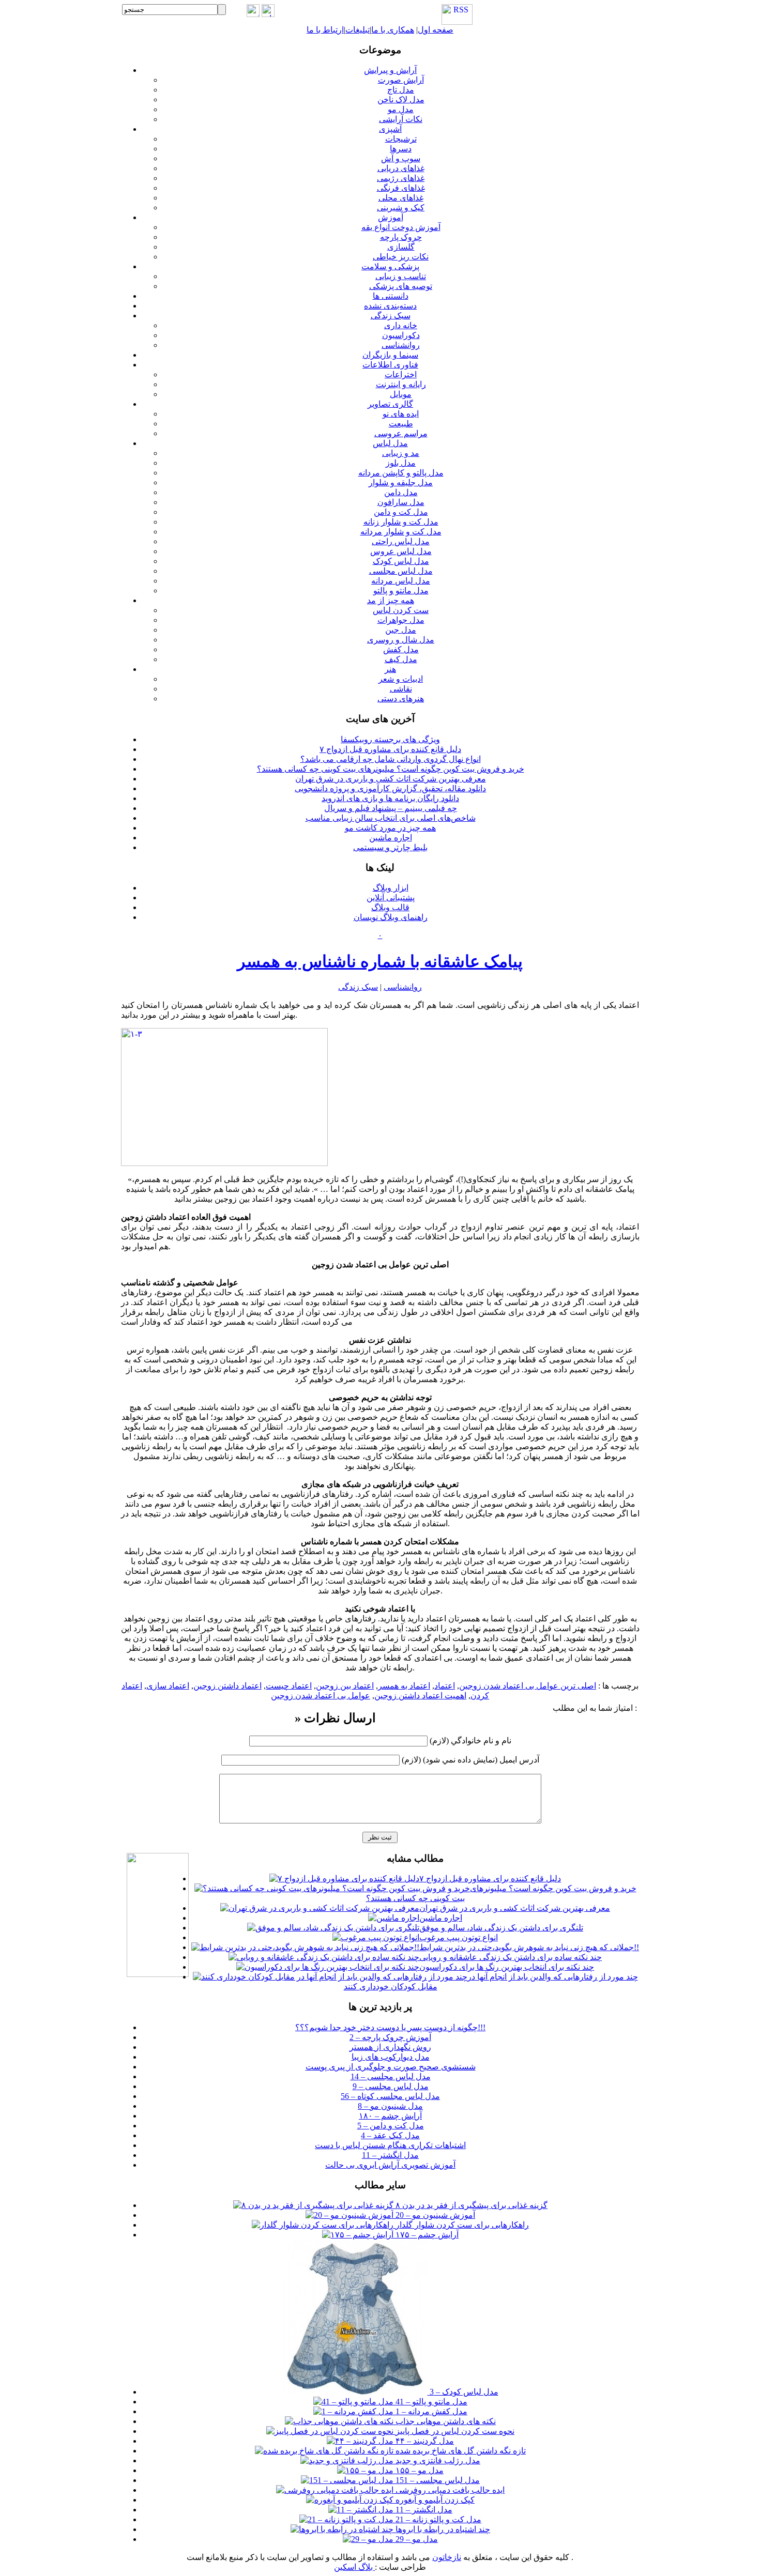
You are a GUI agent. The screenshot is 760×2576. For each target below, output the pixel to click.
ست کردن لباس (401, 610)
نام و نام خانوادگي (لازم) (470, 1741)
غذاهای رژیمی (401, 178)
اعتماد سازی (168, 1686)
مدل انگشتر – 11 (390, 2155)
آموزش (391, 217)
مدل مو (401, 109)
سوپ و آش (401, 158)
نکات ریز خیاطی (401, 257)
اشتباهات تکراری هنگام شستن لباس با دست (390, 2145)
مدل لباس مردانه (401, 581)
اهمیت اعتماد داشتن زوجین (420, 1696)
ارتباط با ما (325, 30)
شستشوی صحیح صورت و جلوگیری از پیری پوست (391, 2067)
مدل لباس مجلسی (401, 571)
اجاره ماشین (391, 838)
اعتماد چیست (289, 1686)
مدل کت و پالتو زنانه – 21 (437, 2519)
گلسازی (401, 247)
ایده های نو (401, 414)
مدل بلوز (401, 463)
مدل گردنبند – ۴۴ (424, 2441)
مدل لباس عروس (401, 551)
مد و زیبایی (401, 453)
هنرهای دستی (401, 699)
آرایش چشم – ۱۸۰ (390, 2116)
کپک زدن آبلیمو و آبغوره (434, 2500)
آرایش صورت (401, 80)
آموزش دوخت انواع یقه (401, 227)
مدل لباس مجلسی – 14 (391, 2076)
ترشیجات (401, 139)
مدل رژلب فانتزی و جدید (437, 2460)
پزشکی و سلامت (390, 266)
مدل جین (401, 630)
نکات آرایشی (401, 119)
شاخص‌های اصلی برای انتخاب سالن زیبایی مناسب (391, 818)
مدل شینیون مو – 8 (390, 2106)
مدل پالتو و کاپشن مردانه (401, 473)
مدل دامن (401, 492)
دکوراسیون (401, 335)
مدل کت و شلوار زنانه (401, 522)
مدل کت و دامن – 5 (391, 2126)
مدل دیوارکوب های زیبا (391, 2057)
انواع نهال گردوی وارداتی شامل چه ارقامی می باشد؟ (391, 759)
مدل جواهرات (401, 620)
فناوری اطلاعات (390, 365)
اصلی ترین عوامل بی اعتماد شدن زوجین (528, 1686)
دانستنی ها (391, 296)
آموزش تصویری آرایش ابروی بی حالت (390, 2165)
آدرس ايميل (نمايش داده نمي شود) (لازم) (470, 1760)
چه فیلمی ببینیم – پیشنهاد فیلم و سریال (391, 808)
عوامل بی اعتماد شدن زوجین (321, 1696)
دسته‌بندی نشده (390, 306)
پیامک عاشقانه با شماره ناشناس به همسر (380, 961)
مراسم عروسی (401, 433)
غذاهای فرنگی (401, 188)
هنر (390, 669)
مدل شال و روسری (401, 640)
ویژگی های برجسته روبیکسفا (390, 739)
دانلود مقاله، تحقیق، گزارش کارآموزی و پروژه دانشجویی (390, 788)
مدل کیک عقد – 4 (390, 2135)
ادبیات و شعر (401, 679)
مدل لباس (390, 443)
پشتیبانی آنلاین (391, 898)
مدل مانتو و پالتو (401, 591)
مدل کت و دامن (401, 512)
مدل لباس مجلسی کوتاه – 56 (390, 2096)
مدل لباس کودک (401, 561)
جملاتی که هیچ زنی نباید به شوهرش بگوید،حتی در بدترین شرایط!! (529, 1947)
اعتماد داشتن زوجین (227, 1686)
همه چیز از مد (391, 600)
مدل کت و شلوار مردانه (401, 532)
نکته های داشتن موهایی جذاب (445, 2421)
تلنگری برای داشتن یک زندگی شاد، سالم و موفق (501, 1928)
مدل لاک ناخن (401, 99)
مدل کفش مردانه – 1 (430, 2411)
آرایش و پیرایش (390, 70)
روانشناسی (401, 345)
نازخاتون (447, 2557)
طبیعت (401, 424)
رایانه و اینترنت (401, 384)
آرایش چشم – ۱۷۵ (426, 2235)
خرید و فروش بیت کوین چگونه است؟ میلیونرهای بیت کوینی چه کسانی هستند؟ (391, 769)
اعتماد (445, 1686)
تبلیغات (358, 30)
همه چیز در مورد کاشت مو (390, 828)
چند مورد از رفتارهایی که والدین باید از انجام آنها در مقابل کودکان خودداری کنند (491, 1982)
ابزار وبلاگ (391, 888)
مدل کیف (401, 659)
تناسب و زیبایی (401, 276)
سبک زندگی (391, 316)
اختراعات (401, 374)
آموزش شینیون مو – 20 (434, 2215)
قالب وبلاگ (390, 907)
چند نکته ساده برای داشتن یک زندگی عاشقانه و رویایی (511, 1957)
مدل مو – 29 (416, 2539)
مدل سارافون (401, 502)
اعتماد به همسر (404, 1686)
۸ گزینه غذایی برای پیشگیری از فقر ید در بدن (470, 2205)
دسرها (401, 149)
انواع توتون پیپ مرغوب (459, 1937)
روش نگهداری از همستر (390, 2047)
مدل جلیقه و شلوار (401, 482)
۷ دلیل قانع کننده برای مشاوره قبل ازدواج (390, 749)
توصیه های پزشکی (401, 286)
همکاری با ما (393, 30)
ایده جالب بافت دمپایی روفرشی (449, 2490)
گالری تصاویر (390, 404)
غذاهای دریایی (401, 168)
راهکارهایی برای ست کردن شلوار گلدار (461, 2225)
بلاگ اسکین (354, 2567)
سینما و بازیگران (390, 355)
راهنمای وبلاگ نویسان (391, 917)
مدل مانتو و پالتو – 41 (430, 2402)
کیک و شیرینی (401, 208)
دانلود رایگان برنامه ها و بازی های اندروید (390, 798)
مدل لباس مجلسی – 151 (437, 2480)
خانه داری (401, 325)
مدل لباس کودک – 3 (463, 2392)
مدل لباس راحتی (401, 541)
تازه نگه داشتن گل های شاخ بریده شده (460, 2451)
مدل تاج (401, 90)
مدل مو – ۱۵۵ (419, 2470)
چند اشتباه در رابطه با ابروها (442, 2529)
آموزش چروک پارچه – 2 (390, 2037)
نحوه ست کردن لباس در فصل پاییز (454, 2431)
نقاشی (401, 689)
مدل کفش (401, 649)
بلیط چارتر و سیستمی (390, 847)
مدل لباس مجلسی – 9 (391, 2086)
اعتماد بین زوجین (345, 1686)
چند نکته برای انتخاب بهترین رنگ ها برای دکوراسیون (507, 1967)
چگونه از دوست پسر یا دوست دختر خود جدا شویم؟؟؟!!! (390, 2027)
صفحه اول (436, 30)
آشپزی (390, 129)
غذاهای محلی (401, 198)
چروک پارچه (401, 237)
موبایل (401, 394)
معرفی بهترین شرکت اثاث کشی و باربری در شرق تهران (391, 779)
